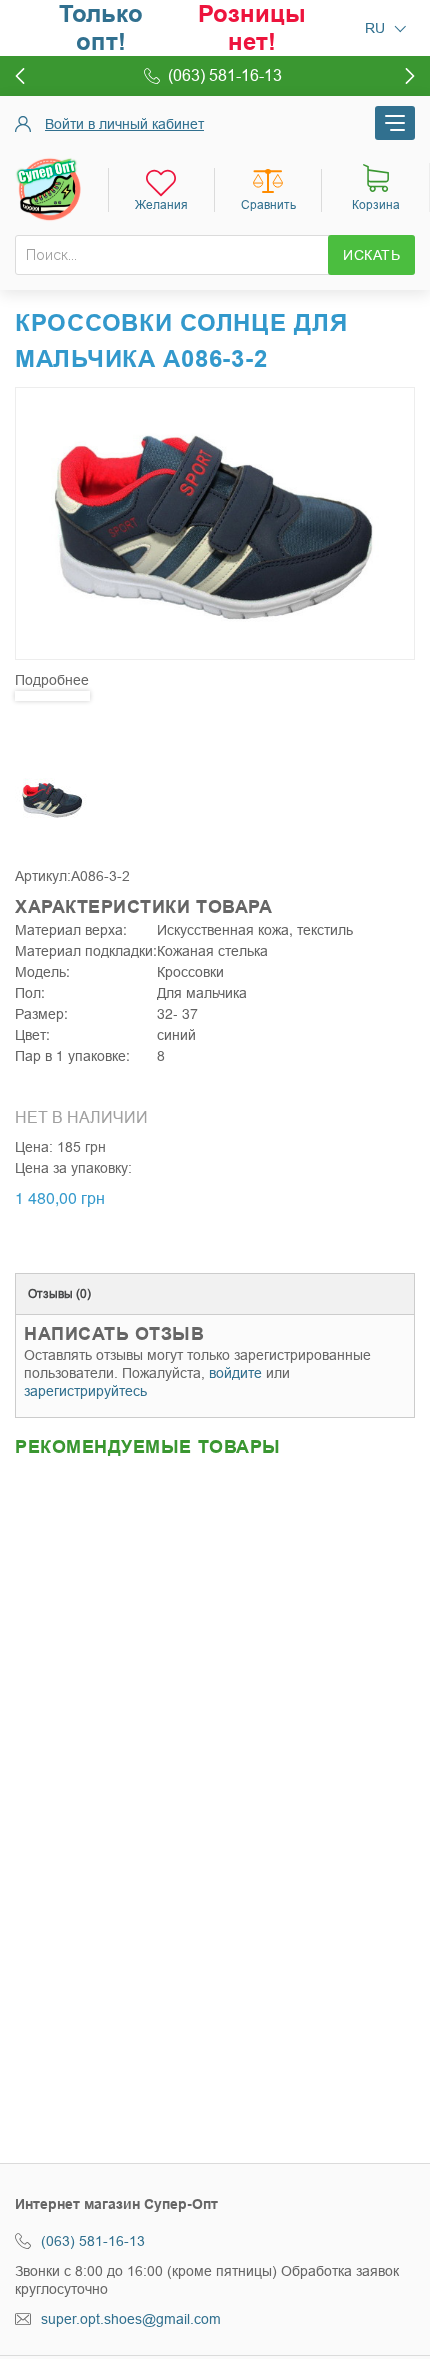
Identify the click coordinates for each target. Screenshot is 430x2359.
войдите (235, 1373)
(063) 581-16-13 (93, 2241)
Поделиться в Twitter (75, 1079)
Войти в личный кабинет (124, 124)
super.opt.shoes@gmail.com (131, 2319)
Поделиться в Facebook (35, 1079)
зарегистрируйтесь (85, 1391)
